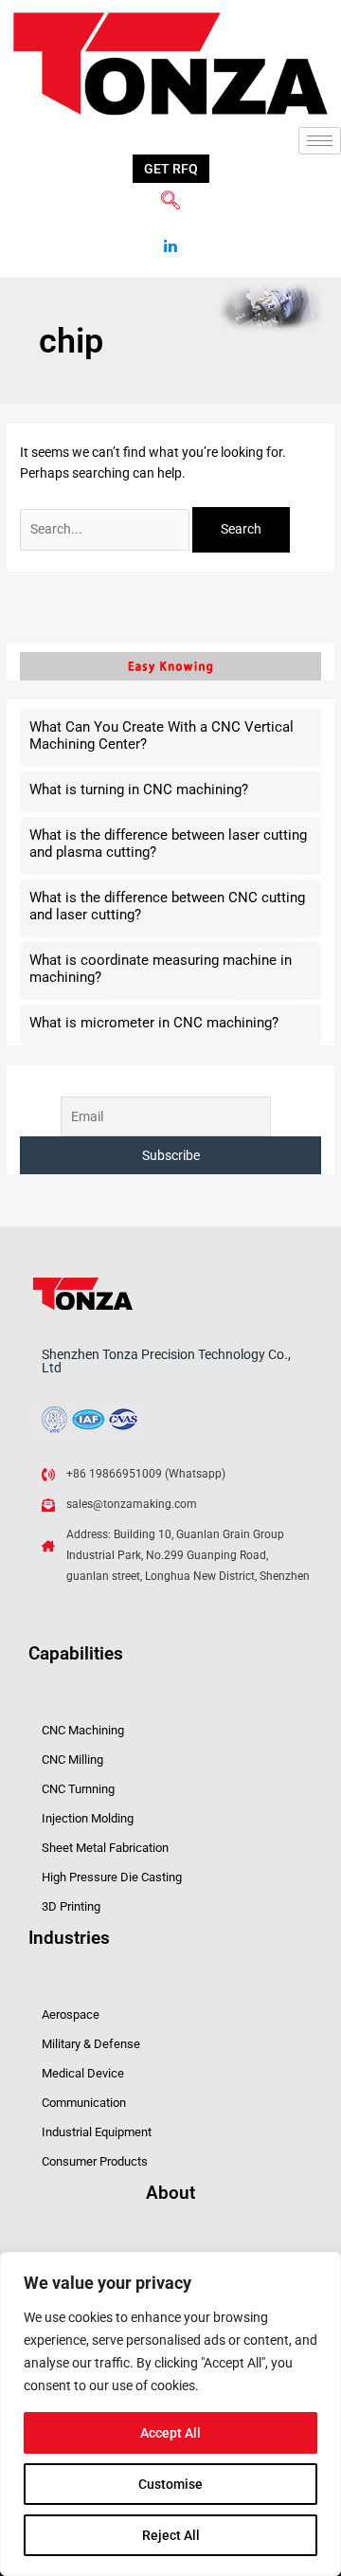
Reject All (171, 2535)
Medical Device (83, 2073)
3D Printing (71, 1906)
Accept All (170, 2433)
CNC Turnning (78, 1789)
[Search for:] (106, 529)
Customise (170, 2484)
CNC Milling (72, 1760)
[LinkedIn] (170, 240)
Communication (84, 2103)
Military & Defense (91, 2044)
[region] (170, 2414)
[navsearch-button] (170, 202)
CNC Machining (83, 1730)
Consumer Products (95, 2161)
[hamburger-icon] (320, 141)
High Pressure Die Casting (112, 1877)
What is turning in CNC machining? (139, 789)
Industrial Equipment (97, 2132)
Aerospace (71, 2014)
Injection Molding (88, 1818)
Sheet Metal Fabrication (105, 1848)
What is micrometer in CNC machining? (154, 1023)
